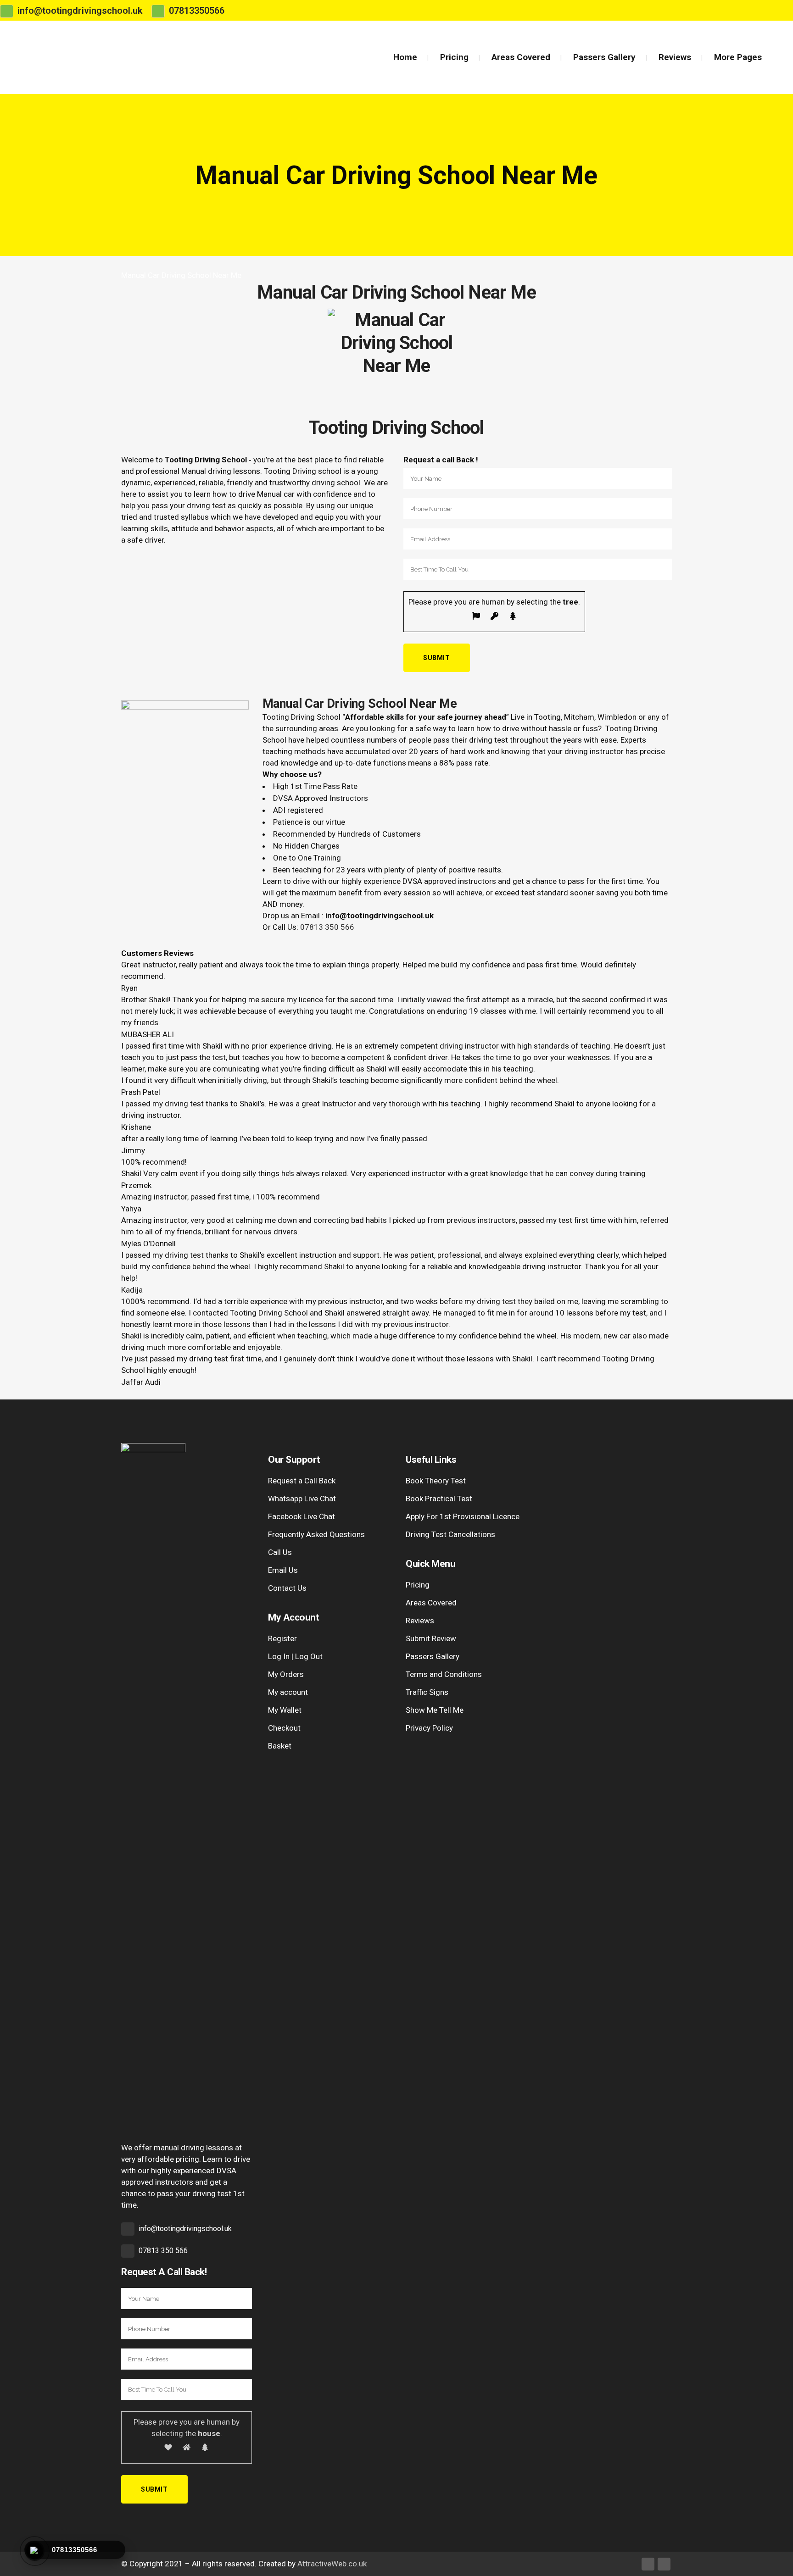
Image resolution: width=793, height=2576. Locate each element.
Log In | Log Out (295, 1656)
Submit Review (431, 1638)
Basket (280, 1746)
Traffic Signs (427, 1692)
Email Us (283, 1570)
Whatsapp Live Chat (302, 1499)
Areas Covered (431, 1603)
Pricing (418, 1585)
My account (288, 1692)
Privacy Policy (429, 1728)
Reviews (420, 1621)
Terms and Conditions (444, 1674)
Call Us (280, 1552)
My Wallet (285, 1710)
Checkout (284, 1728)
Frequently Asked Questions (316, 1534)
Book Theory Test (436, 1481)
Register (282, 1638)
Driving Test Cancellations (450, 1534)
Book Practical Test (439, 1499)
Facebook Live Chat (302, 1516)
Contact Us (287, 1588)
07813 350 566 (327, 927)
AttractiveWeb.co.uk (332, 2564)
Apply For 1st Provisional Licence (463, 1516)
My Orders (286, 1674)
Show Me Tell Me (435, 1710)
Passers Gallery (433, 1656)
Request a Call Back (302, 1481)
